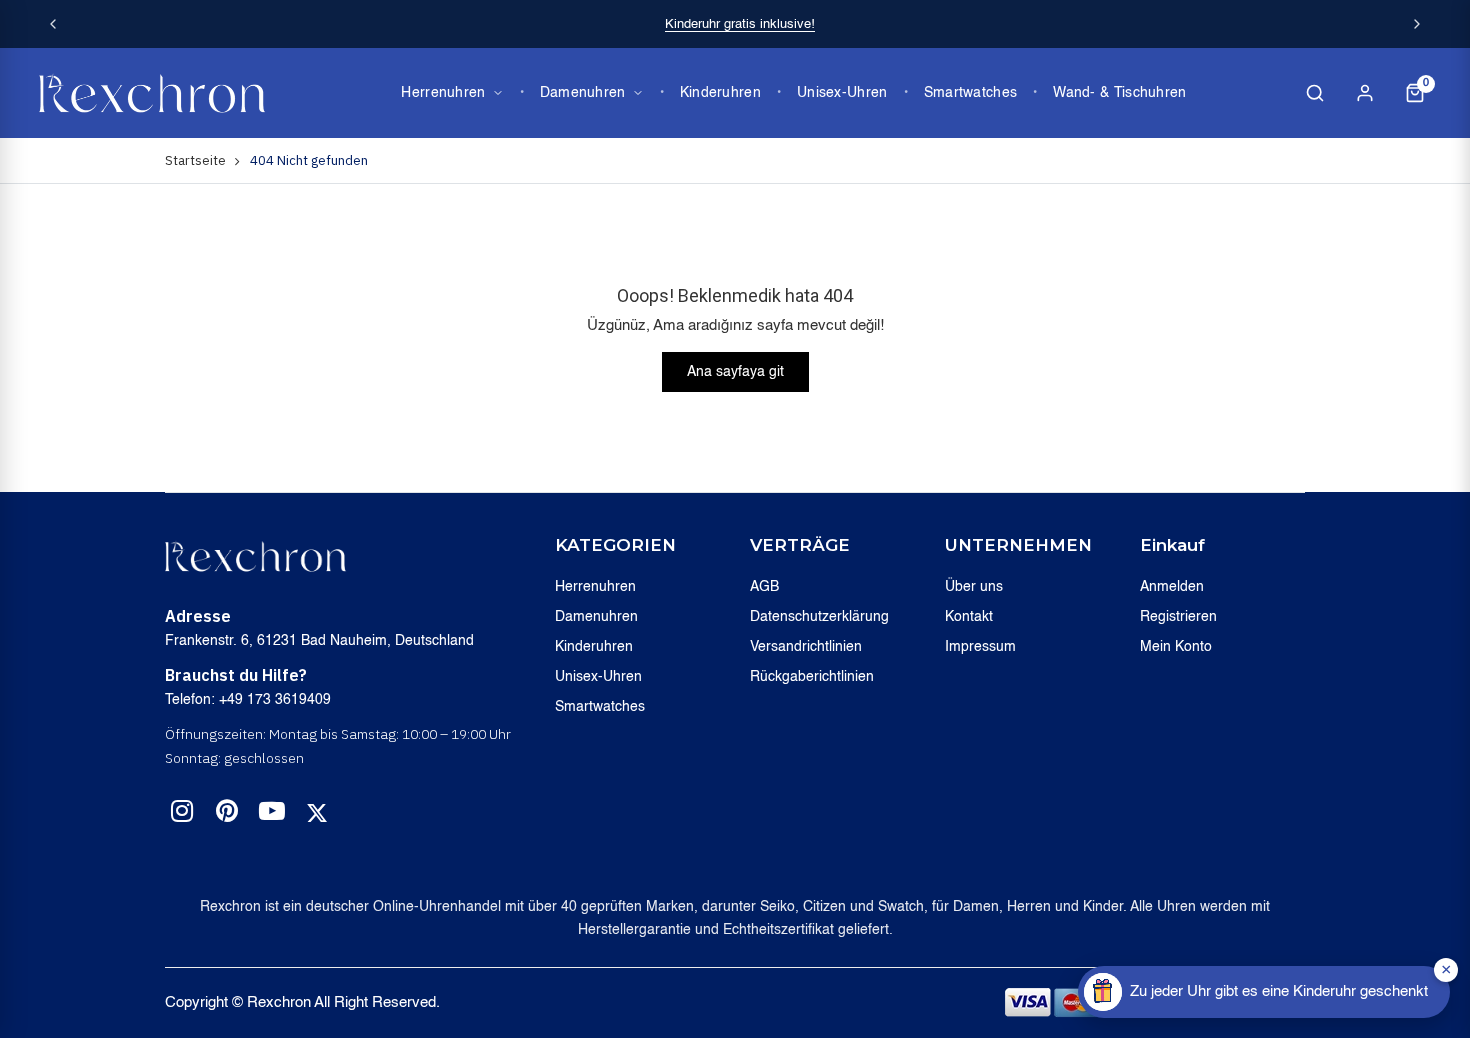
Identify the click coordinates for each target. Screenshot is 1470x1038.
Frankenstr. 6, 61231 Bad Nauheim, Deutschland (319, 641)
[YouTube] (272, 815)
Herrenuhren (443, 93)
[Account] (1365, 93)
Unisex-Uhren (842, 93)
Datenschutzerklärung (819, 617)
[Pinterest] (227, 815)
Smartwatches (971, 93)
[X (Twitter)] (317, 813)
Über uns (974, 587)
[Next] (1417, 24)
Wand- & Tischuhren (1119, 93)
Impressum (980, 647)
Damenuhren (583, 93)
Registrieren (1178, 617)
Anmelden (1172, 587)
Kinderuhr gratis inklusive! (740, 24)
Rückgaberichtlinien (812, 677)
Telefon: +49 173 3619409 (248, 700)
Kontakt (969, 617)
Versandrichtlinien (806, 647)
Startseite (195, 160)
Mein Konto (1176, 647)
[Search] (1315, 93)
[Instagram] (182, 815)
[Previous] (53, 24)
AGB (764, 587)
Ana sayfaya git (735, 372)
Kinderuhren (720, 93)
